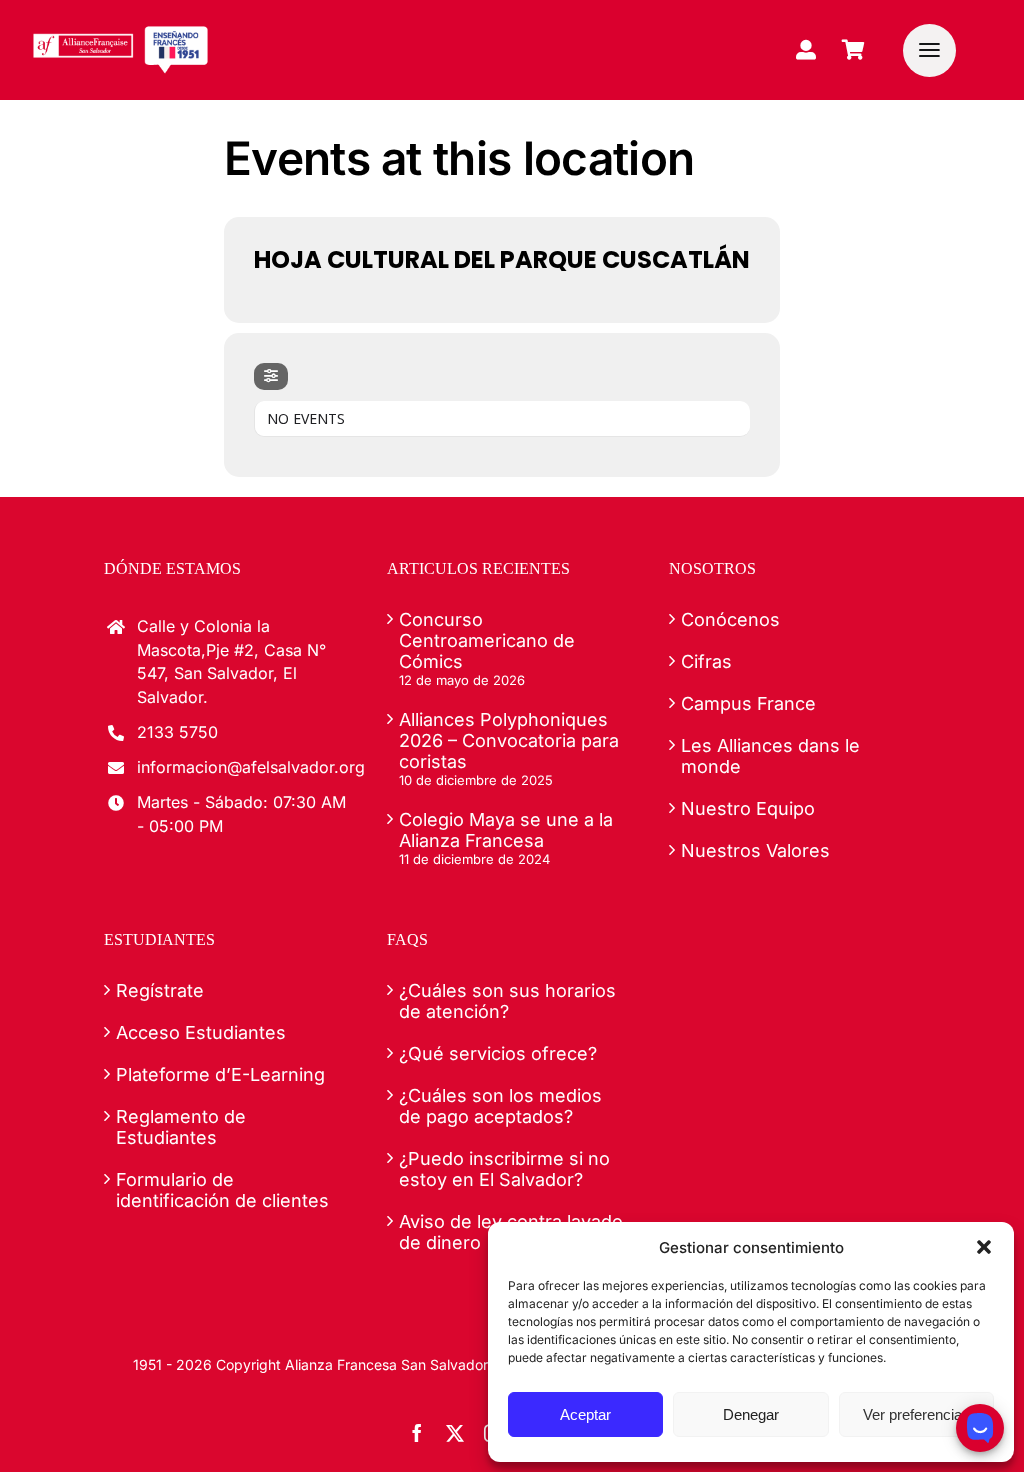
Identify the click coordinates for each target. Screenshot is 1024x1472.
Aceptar (585, 1414)
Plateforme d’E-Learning (220, 1074)
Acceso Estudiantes (201, 1032)
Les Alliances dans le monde (770, 756)
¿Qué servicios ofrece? (498, 1053)
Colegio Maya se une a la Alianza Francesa (506, 830)
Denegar (751, 1414)
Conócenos (730, 619)
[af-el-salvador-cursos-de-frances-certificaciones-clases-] (120, 33)
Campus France (748, 703)
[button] (984, 1247)
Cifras (706, 661)
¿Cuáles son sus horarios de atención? (507, 1001)
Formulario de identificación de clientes (222, 1190)
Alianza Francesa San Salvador (386, 1364)
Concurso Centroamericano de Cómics (487, 640)
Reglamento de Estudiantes (181, 1127)
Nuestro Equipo (748, 808)
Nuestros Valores (755, 850)
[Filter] (271, 376)
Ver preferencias (916, 1414)
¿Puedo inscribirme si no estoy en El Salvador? (504, 1169)
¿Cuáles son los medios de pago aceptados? (500, 1106)
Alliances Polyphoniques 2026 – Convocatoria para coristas (509, 740)
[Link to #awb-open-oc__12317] (929, 50)
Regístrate (160, 990)
